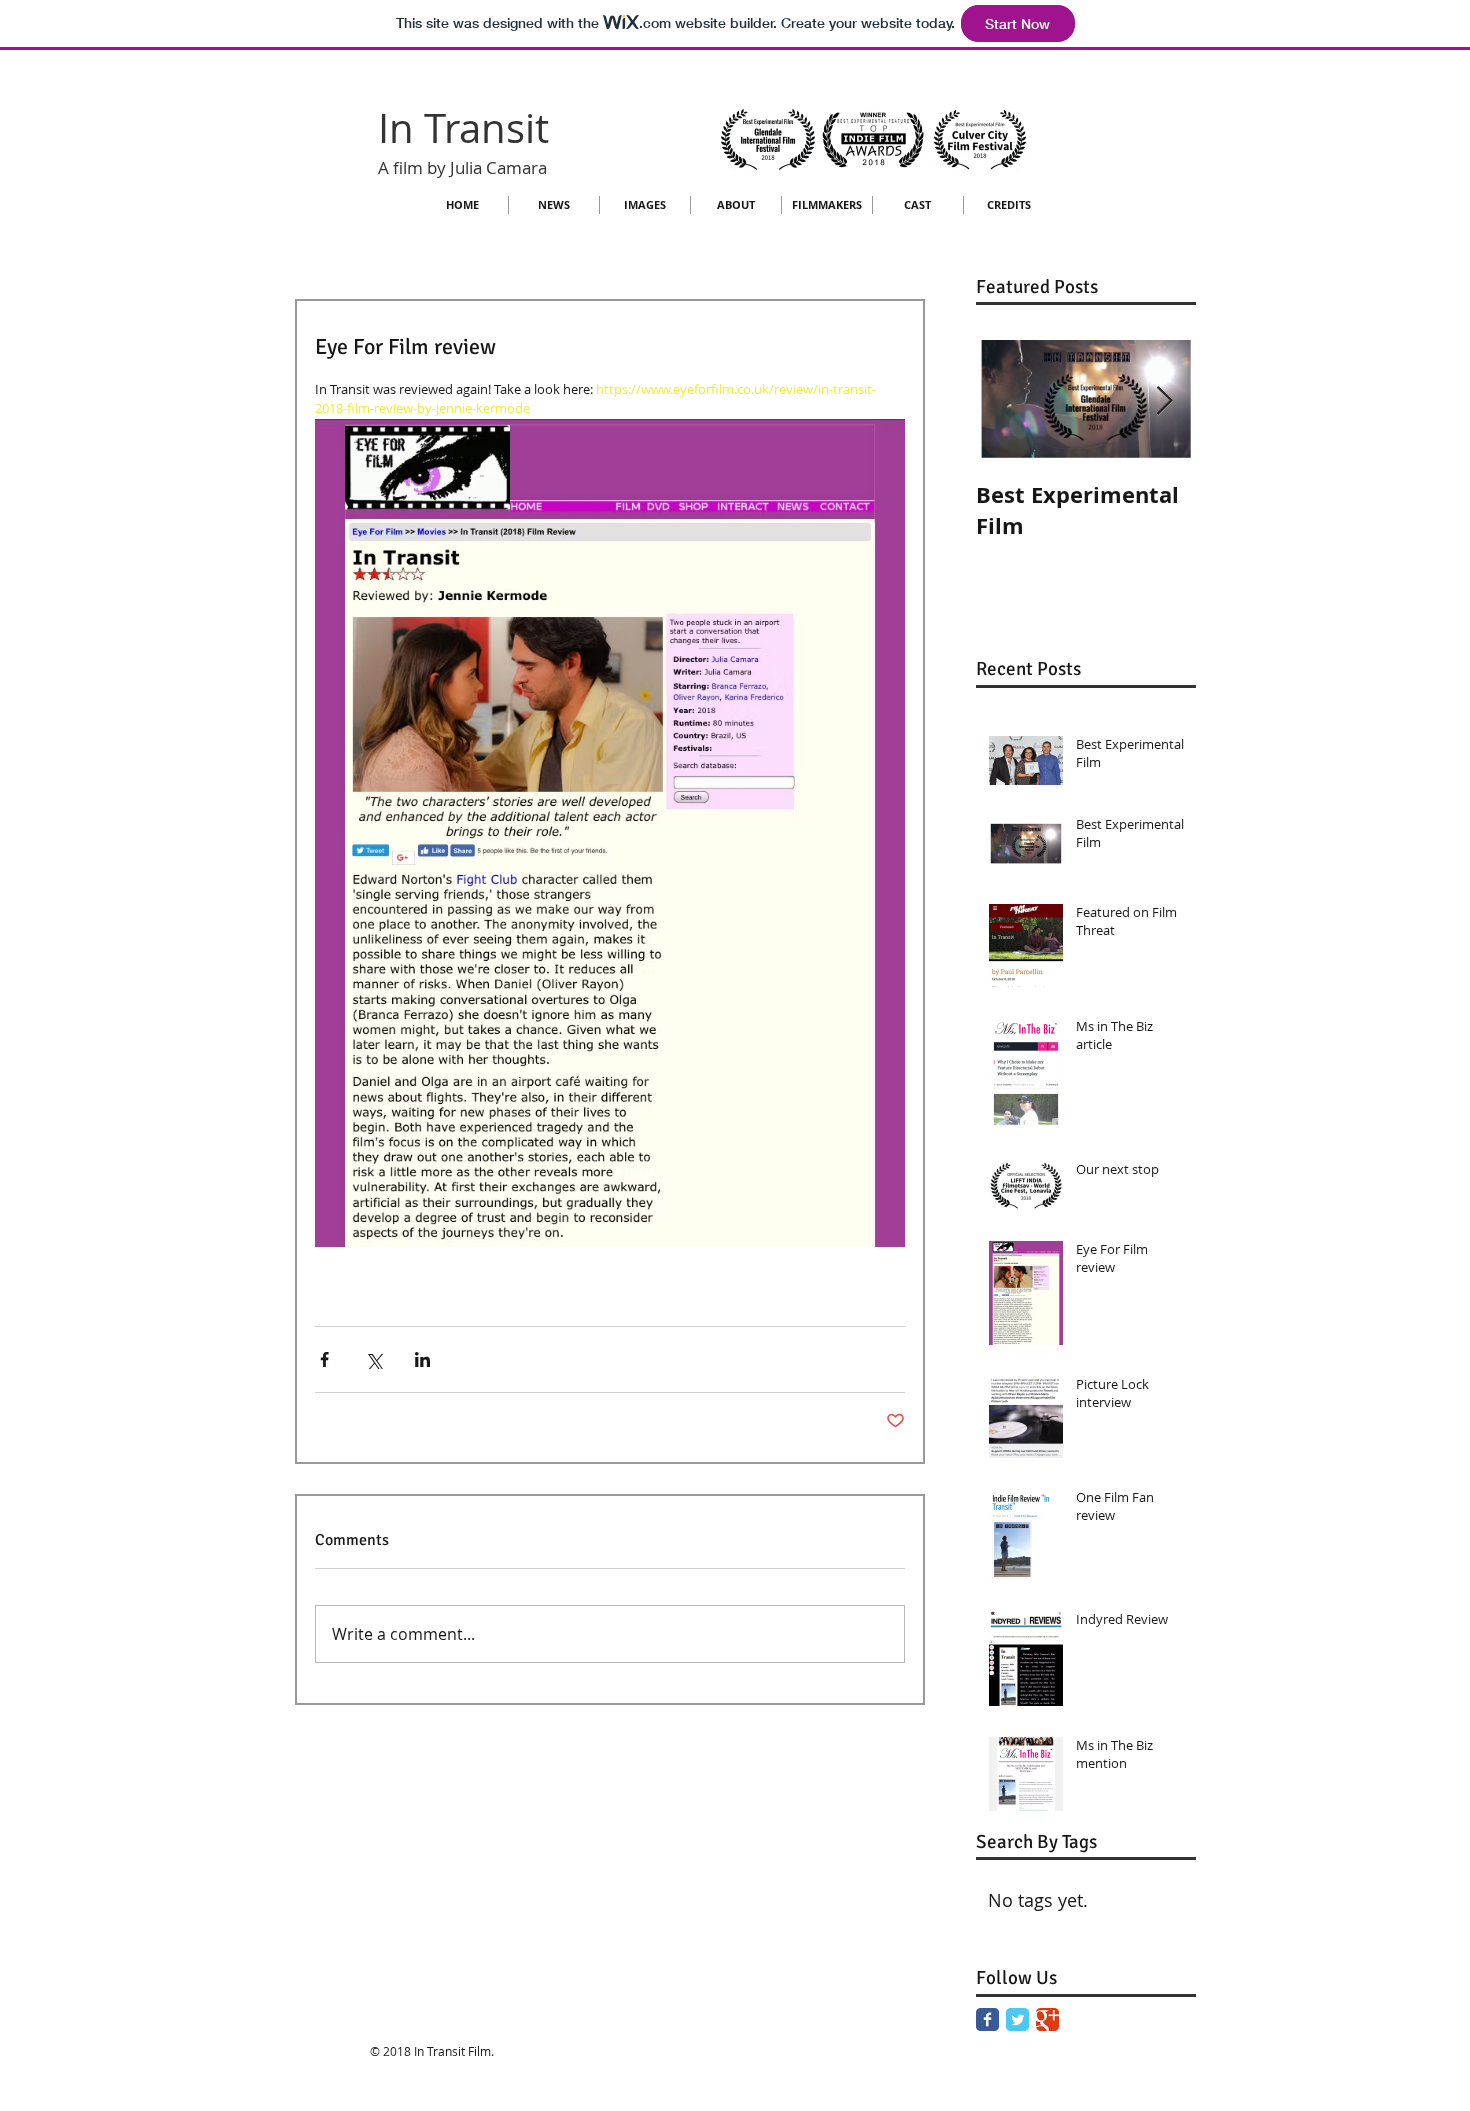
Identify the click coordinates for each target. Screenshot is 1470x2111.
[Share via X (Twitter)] (373, 1359)
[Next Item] (1164, 402)
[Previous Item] (1008, 402)
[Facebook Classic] (987, 2019)
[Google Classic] (1047, 2019)
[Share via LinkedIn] (422, 1359)
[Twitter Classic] (1017, 2019)
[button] (645, 205)
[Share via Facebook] (324, 1359)
